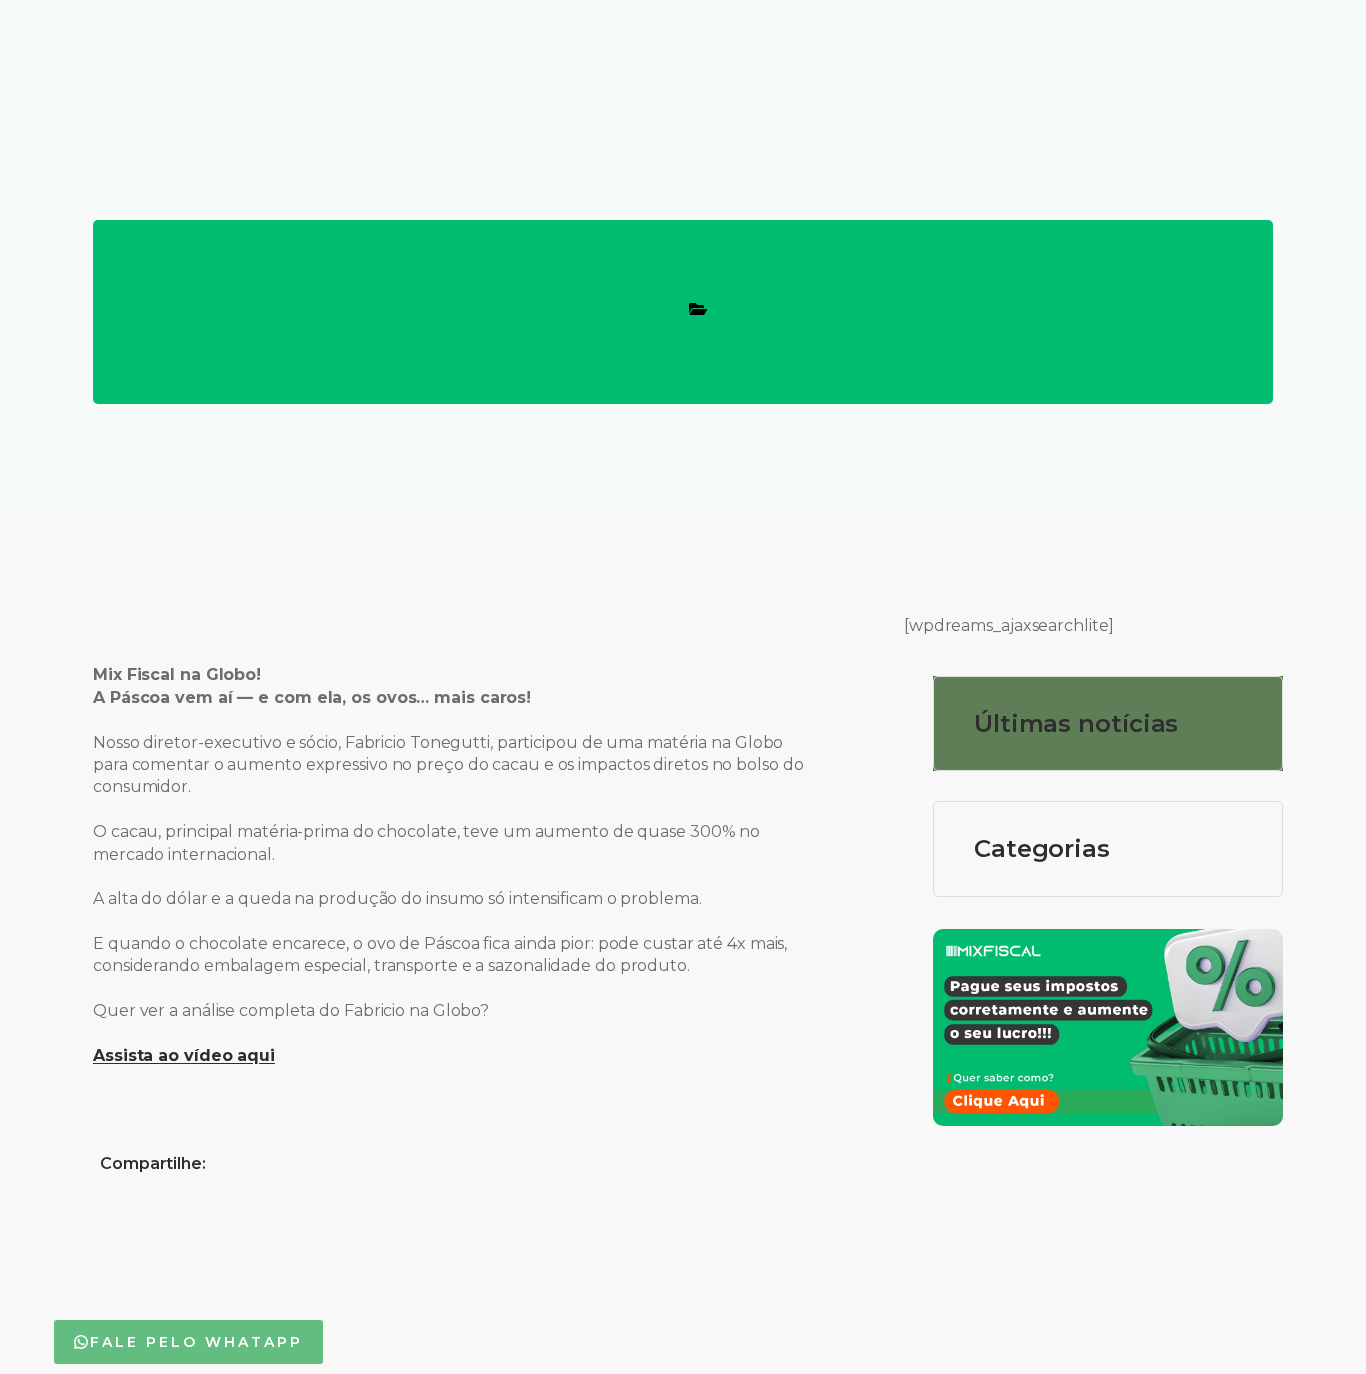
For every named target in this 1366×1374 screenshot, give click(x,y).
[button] (188, 1342)
